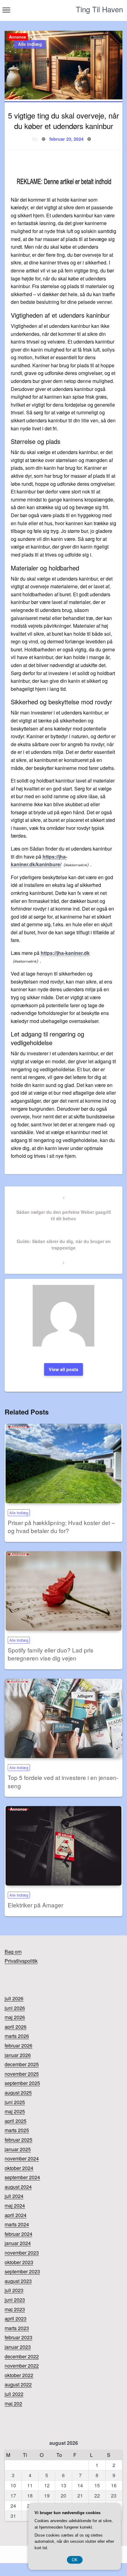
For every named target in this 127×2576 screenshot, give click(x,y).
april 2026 (16, 2027)
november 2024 (22, 2158)
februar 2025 (18, 2140)
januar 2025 (18, 2149)
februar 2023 (18, 2337)
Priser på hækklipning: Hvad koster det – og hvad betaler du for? (61, 1527)
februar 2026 (18, 2045)
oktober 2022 (19, 2375)
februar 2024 (18, 2234)
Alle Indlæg (30, 44)
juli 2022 (14, 2394)
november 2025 (22, 2074)
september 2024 (22, 2177)
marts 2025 (17, 2130)
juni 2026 (15, 2008)
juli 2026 (14, 1998)
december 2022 (22, 2356)
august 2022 (18, 2384)
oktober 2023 (19, 2262)
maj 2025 (15, 2111)
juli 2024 (14, 2196)
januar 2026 (18, 2055)
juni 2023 (15, 2300)
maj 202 (13, 2403)
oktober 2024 (19, 2168)
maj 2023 (15, 2309)
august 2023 (18, 2281)
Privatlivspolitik (21, 1961)
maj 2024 (15, 2206)
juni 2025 (15, 2102)
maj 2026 (15, 2017)
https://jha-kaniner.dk (65, 953)
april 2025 (16, 2121)
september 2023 (22, 2271)
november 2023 (22, 2253)
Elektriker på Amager (35, 1905)
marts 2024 (17, 2224)
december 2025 (22, 2064)
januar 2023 (18, 2347)
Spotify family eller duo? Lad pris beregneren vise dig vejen (51, 1654)
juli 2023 (14, 2290)
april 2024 (16, 2215)
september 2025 (22, 2083)
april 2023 (16, 2318)
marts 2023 (17, 2328)
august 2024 (18, 2187)
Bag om (13, 1952)
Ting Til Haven (99, 9)
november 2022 (22, 2366)
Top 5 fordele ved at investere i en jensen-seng (63, 1781)
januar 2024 (18, 2243)
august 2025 (18, 2093)
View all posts (63, 1369)
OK (75, 2560)
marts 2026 (17, 2036)
